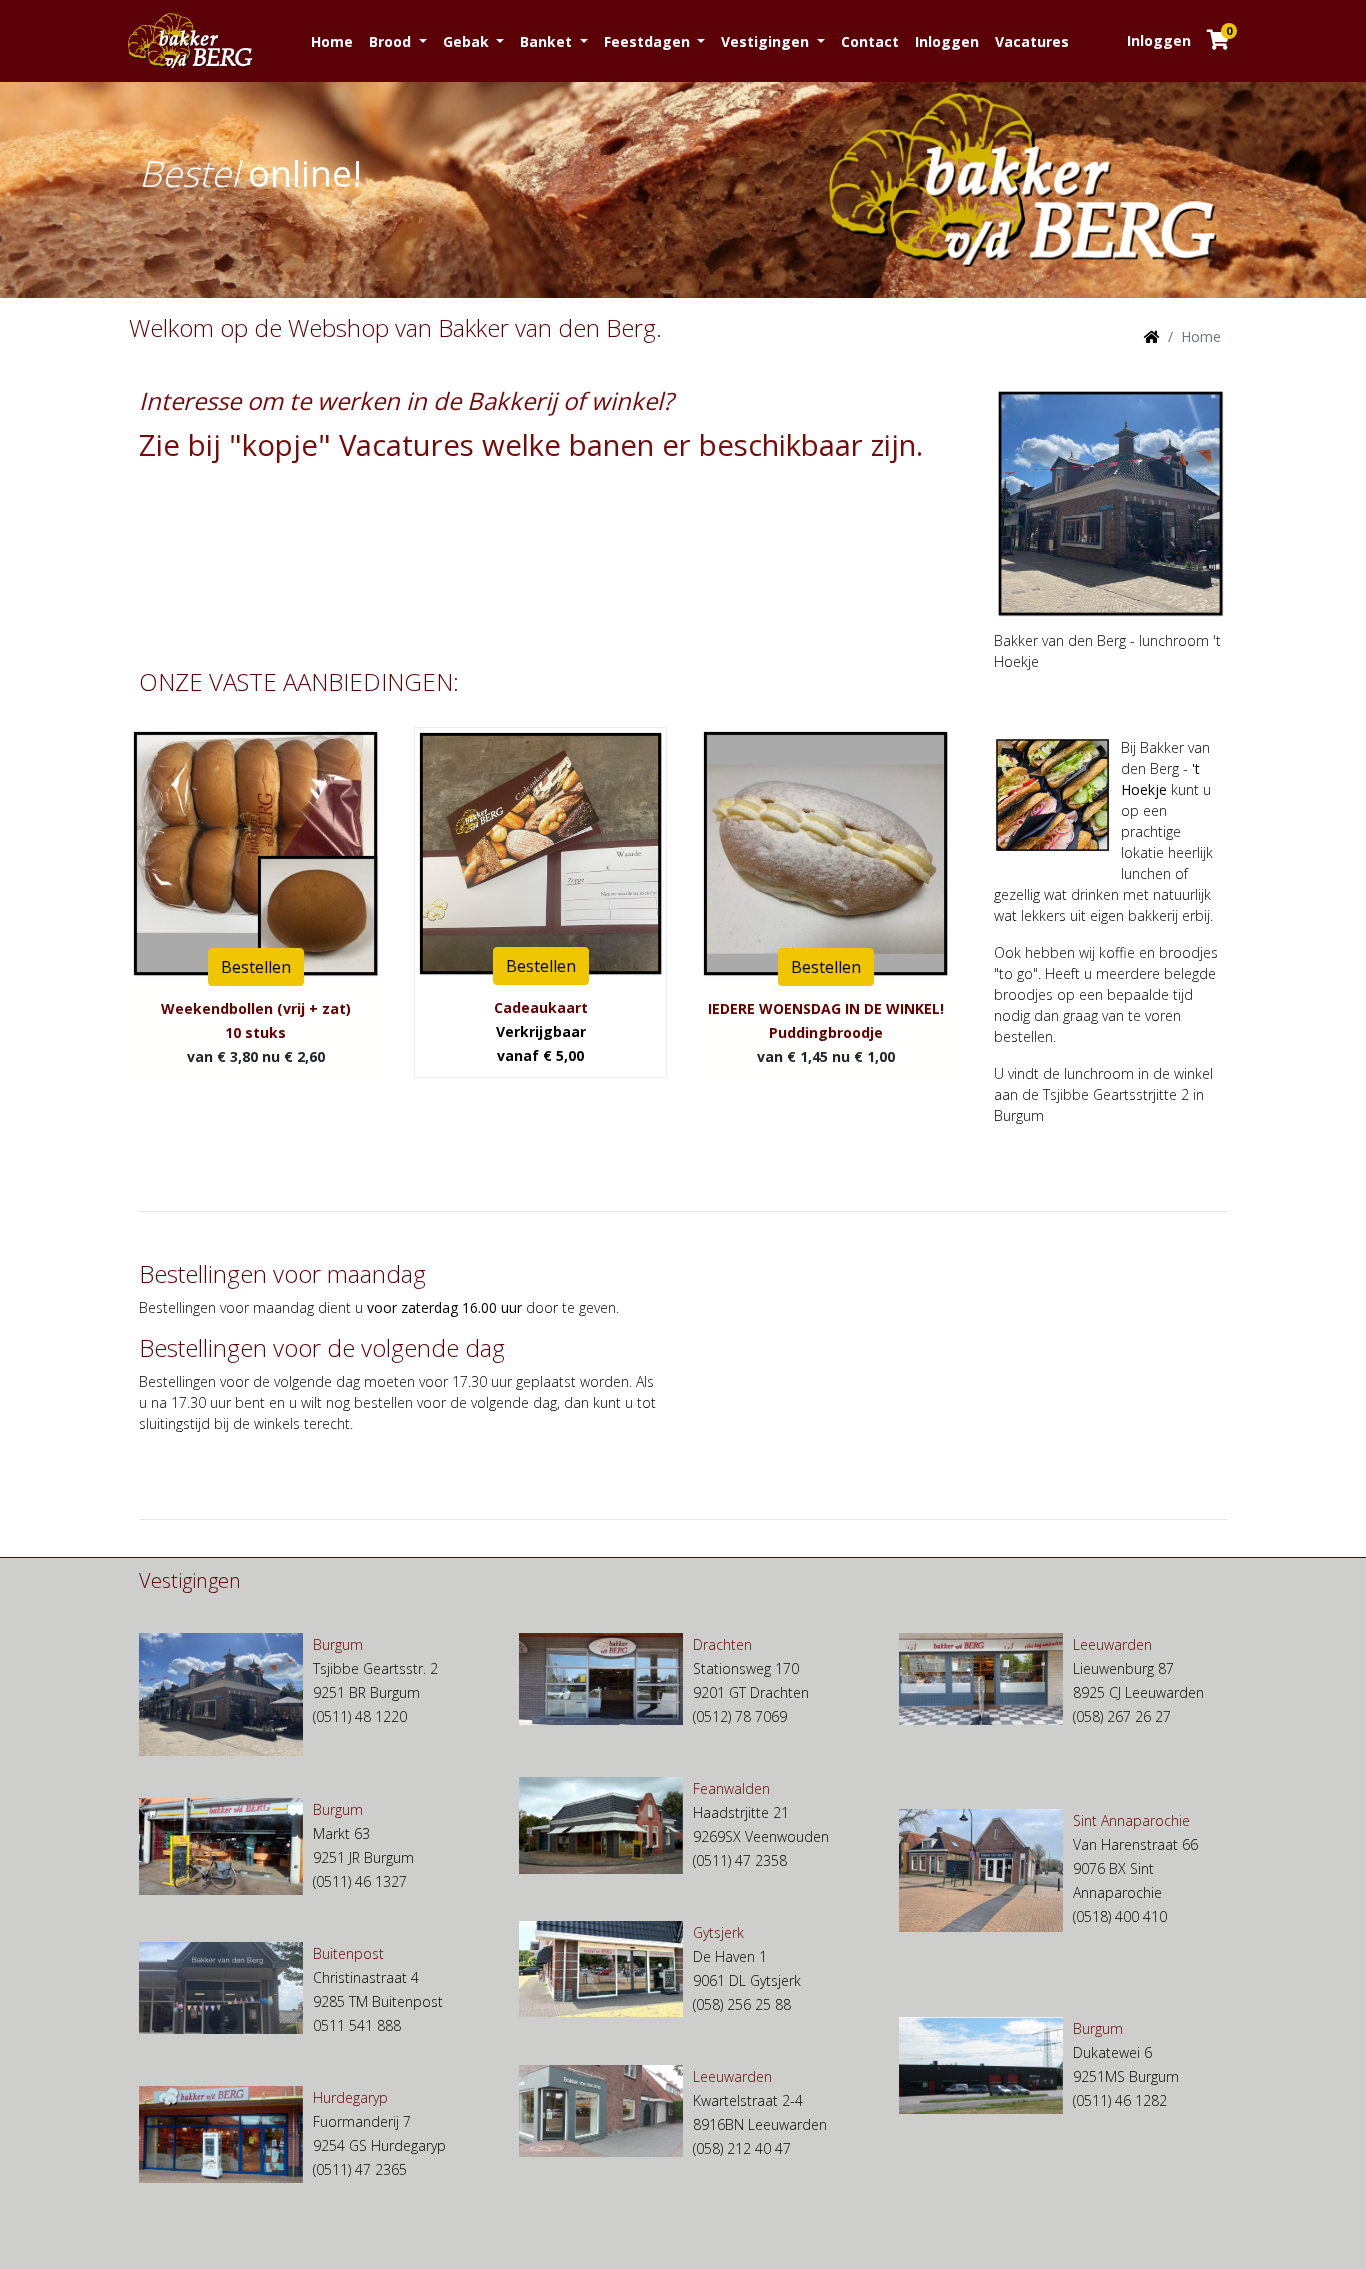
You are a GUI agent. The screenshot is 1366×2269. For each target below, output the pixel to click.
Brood (392, 41)
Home (332, 41)
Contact (870, 41)
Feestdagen (649, 41)
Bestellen (256, 967)
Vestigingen (767, 41)
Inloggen (947, 41)
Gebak (468, 41)
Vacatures (1032, 41)
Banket (548, 41)
